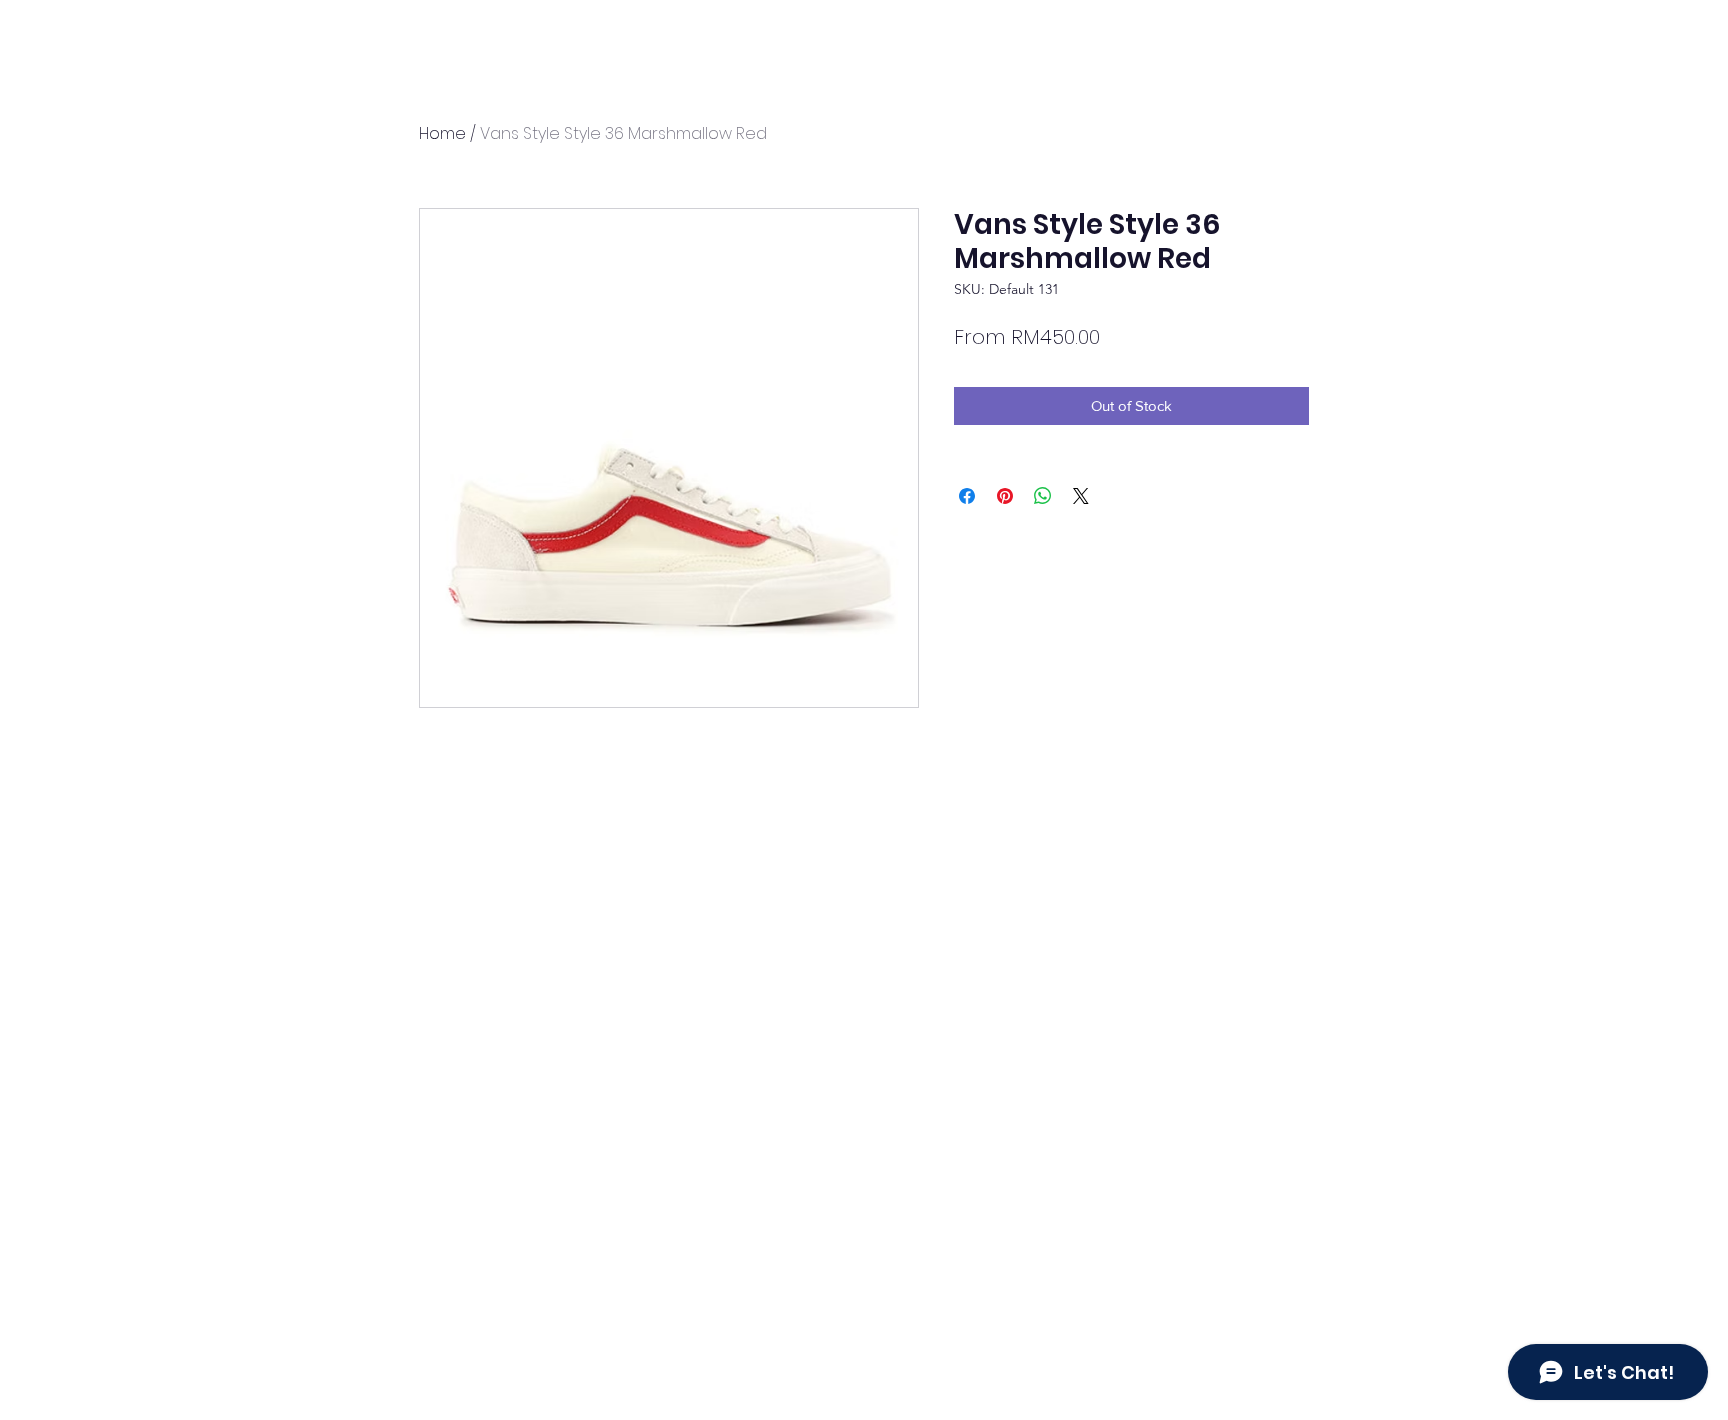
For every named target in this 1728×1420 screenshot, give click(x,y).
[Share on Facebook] (967, 496)
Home (442, 133)
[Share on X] (1081, 496)
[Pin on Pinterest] (1005, 496)
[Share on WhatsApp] (1043, 496)
